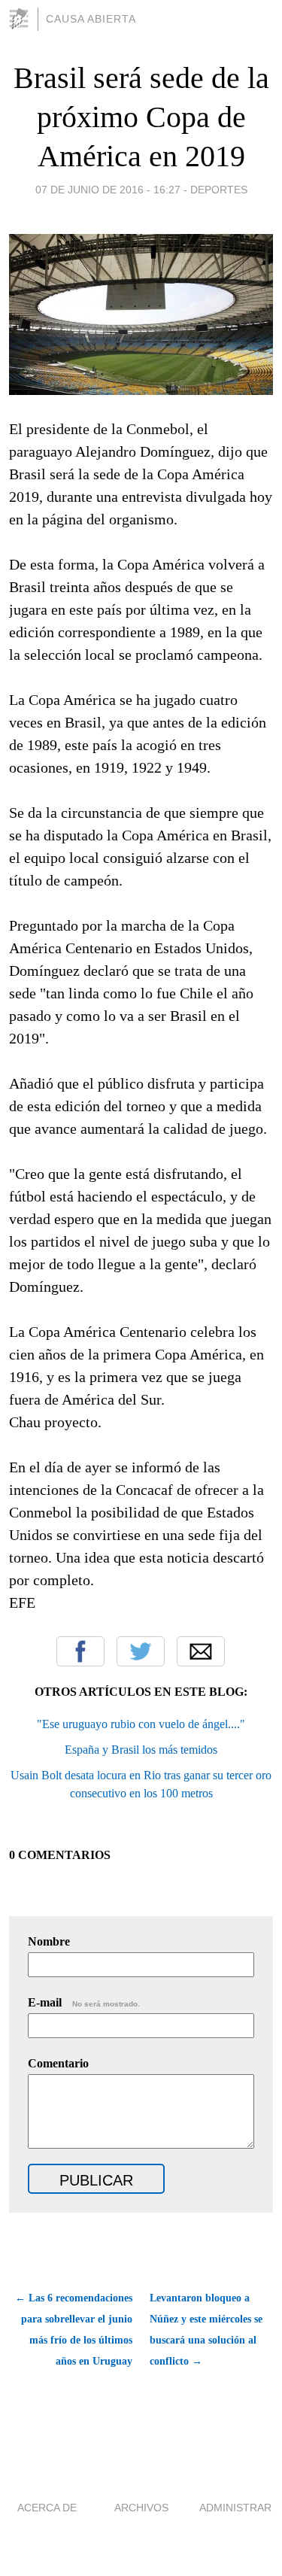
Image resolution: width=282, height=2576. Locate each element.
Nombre (49, 1941)
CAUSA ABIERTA (91, 19)
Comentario (58, 2063)
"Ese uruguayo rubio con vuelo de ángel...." (141, 1724)
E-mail (84, 2002)
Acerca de (47, 2508)
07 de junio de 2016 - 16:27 (108, 190)
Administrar (235, 2508)
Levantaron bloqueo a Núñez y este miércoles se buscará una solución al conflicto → (206, 2330)
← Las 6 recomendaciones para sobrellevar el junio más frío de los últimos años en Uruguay (74, 2330)
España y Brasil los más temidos (141, 1750)
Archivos (141, 2508)
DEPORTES (219, 190)
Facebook (80, 1651)
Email (201, 1651)
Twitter (141, 1651)
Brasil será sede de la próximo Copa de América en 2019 (141, 117)
